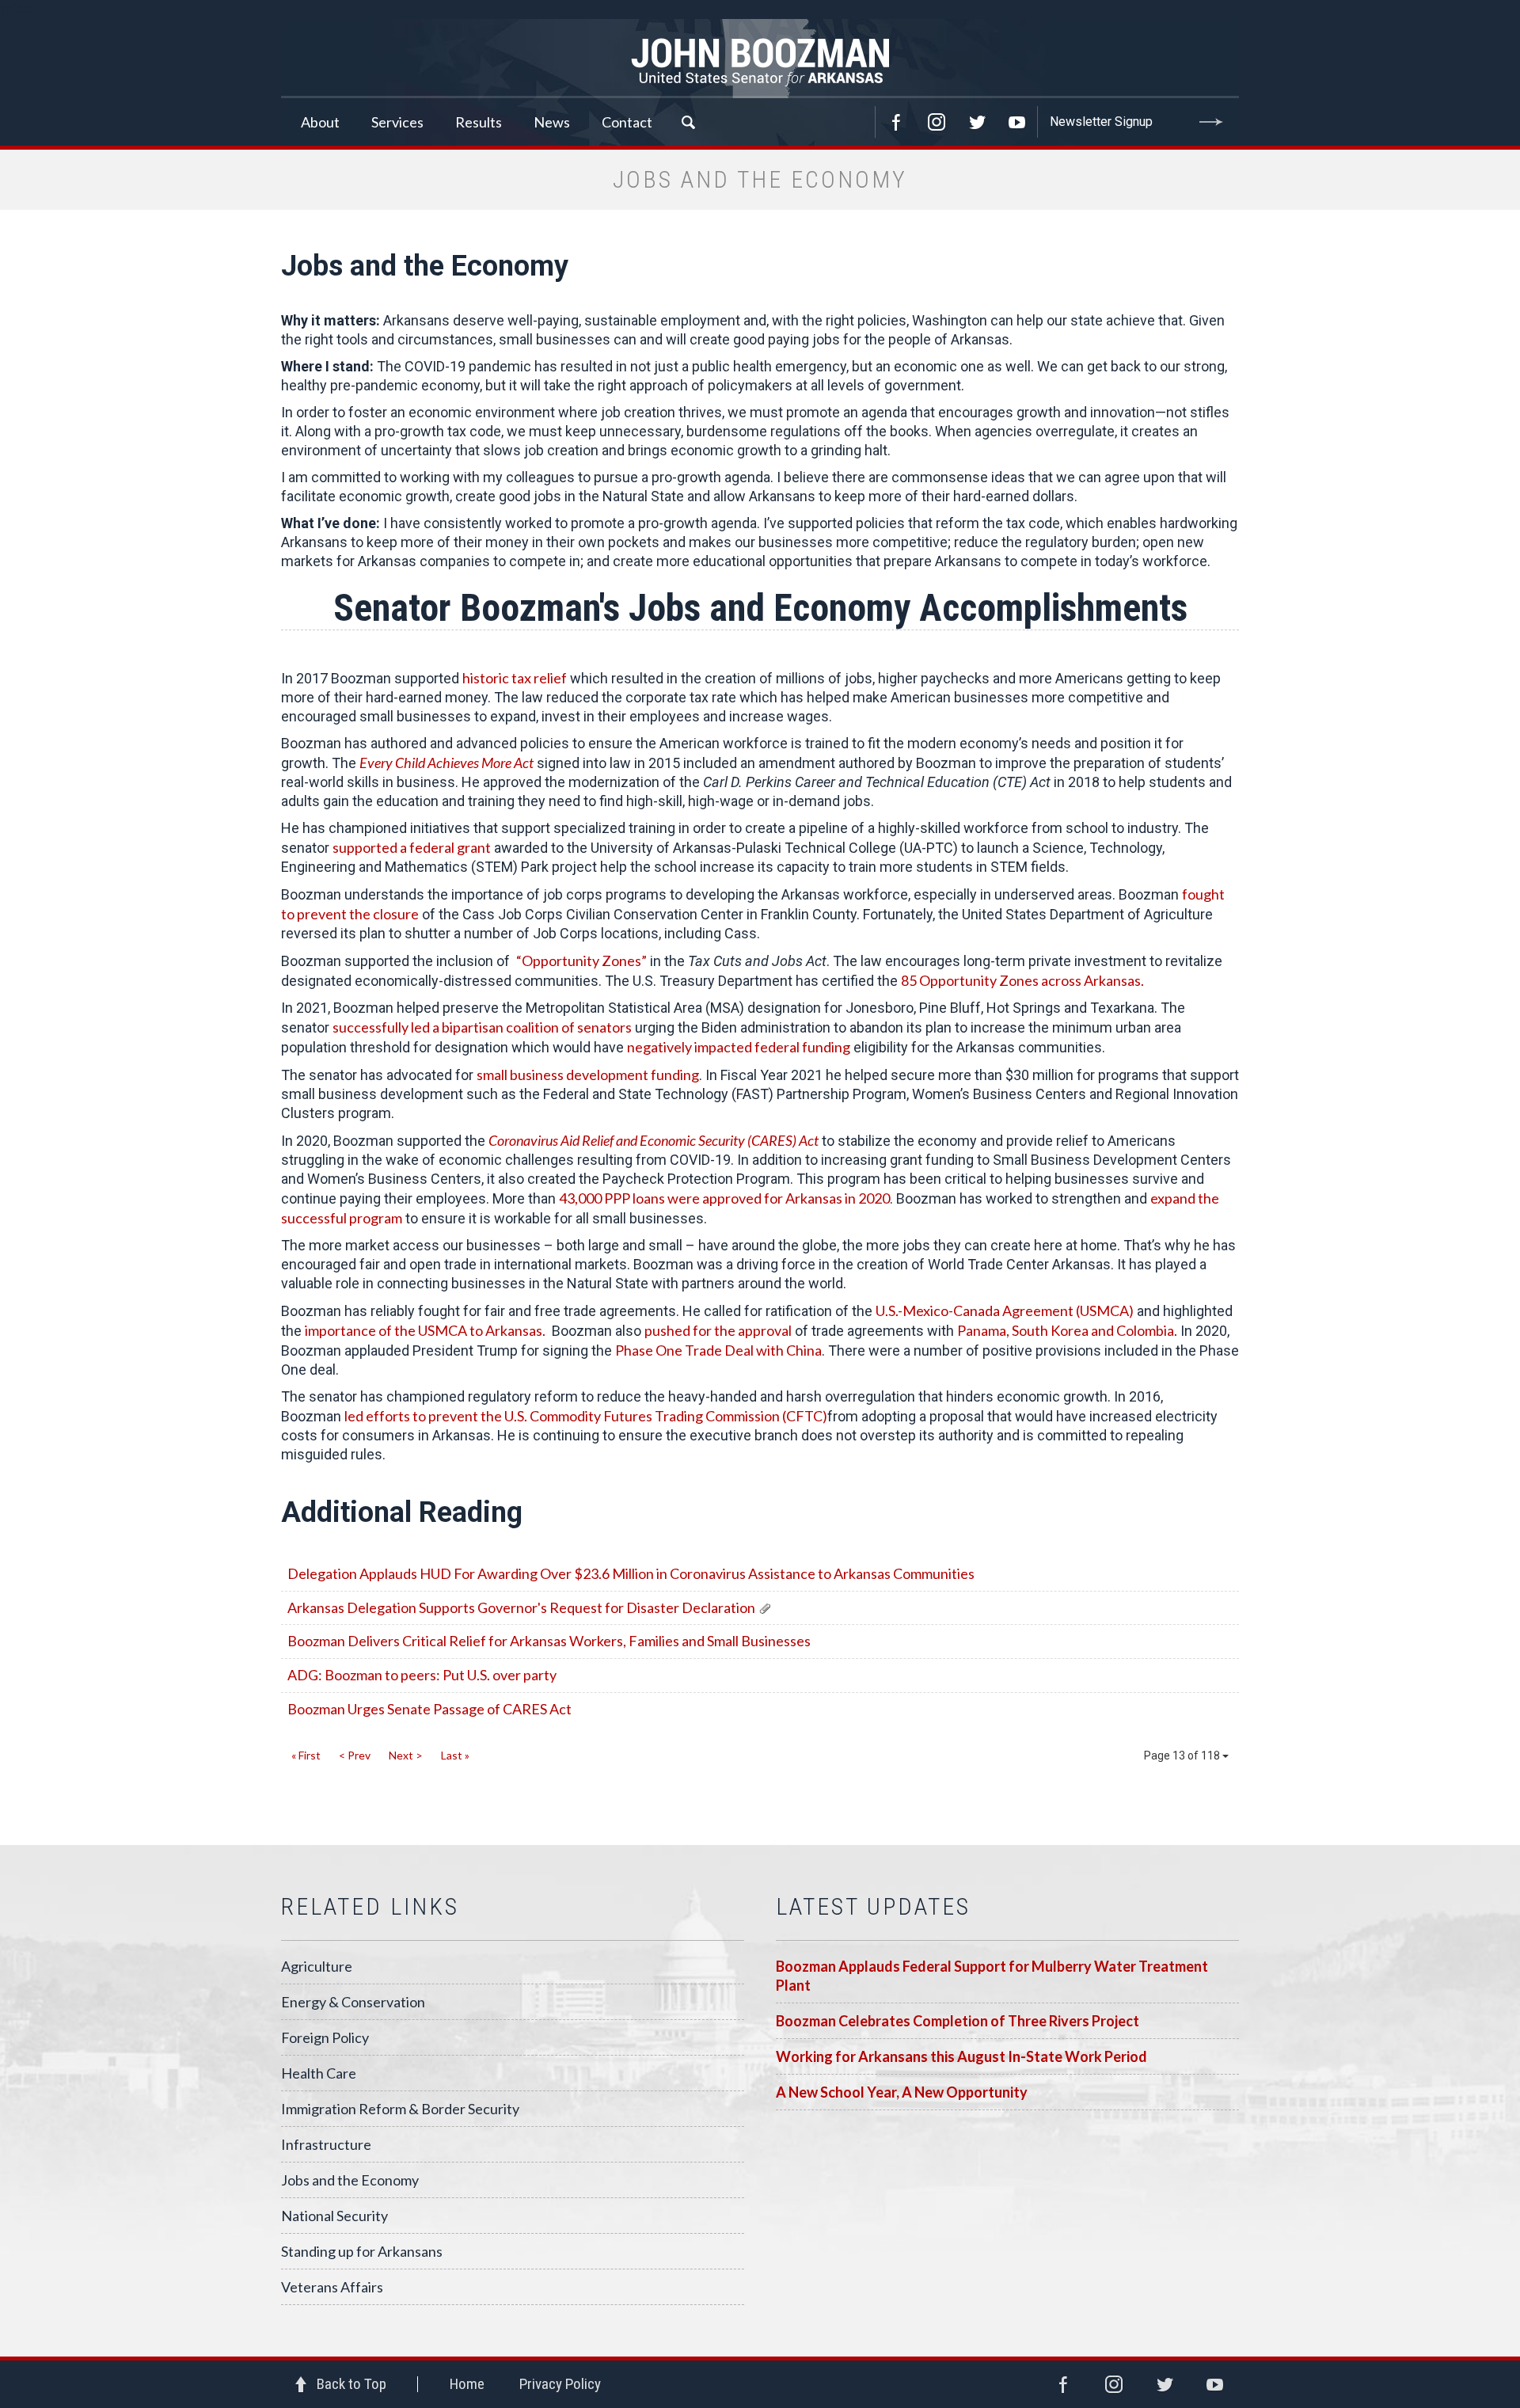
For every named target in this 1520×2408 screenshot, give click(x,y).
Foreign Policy (325, 2037)
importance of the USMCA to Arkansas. (425, 1330)
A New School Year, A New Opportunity (902, 2092)
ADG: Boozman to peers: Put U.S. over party (422, 1675)
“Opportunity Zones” (581, 961)
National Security (334, 2216)
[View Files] (765, 1607)
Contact (627, 122)
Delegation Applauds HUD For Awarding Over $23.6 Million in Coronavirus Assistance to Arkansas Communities (631, 1573)
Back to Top (351, 2384)
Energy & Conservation (353, 2002)
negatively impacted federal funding (739, 1047)
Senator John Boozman (760, 59)
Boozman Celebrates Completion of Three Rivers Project (958, 2021)
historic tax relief (515, 678)
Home (467, 2384)
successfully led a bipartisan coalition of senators (482, 1027)
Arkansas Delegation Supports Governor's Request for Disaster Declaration (521, 1607)
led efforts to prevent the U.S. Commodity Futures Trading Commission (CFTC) (586, 1416)
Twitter (977, 122)
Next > (406, 1755)
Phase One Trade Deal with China (718, 1350)
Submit (1211, 122)
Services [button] (397, 122)
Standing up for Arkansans (362, 2251)
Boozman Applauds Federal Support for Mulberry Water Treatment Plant (992, 1976)
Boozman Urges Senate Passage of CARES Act (429, 1709)
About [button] (320, 122)
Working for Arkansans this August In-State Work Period (961, 2056)
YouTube (1017, 122)
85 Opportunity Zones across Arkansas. (1022, 980)
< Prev (355, 1755)
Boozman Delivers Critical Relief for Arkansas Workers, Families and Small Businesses (549, 1641)
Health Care (319, 2073)
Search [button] (688, 122)
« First (306, 1755)
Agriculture (317, 1966)
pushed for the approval (718, 1330)
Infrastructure (326, 2144)
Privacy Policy (560, 2384)
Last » (455, 1755)
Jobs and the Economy (350, 2180)
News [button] (552, 122)
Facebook (896, 122)
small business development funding (588, 1075)
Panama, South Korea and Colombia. (1067, 1330)
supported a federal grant (412, 847)
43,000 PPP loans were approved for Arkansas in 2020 (724, 1198)
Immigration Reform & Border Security (400, 2109)
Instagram (937, 122)
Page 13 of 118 (1183, 1756)
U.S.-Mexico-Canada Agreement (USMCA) (1005, 1311)
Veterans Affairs (332, 2287)
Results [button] (479, 122)
